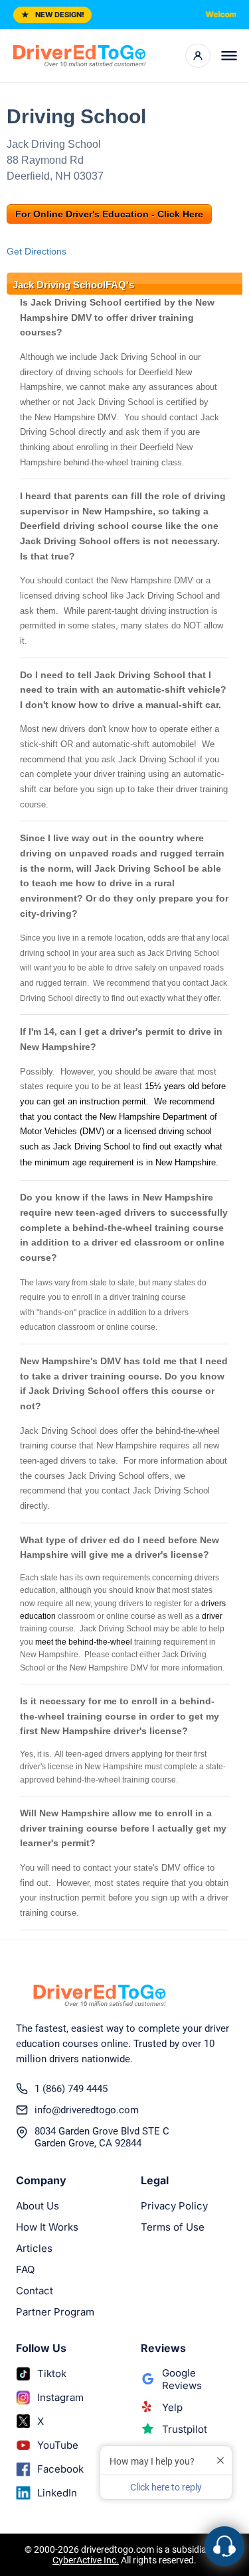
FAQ (25, 2269)
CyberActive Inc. (86, 2560)
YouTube (58, 2445)
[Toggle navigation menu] (229, 56)
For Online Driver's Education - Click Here (109, 214)
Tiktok (52, 2373)
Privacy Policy (174, 2206)
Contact (35, 2291)
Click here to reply (166, 2487)
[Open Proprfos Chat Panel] (224, 2546)
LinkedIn (57, 2493)
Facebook (60, 2469)
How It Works (47, 2227)
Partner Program (55, 2312)
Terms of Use (173, 2227)
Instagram (60, 2397)
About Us (38, 2206)
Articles (34, 2248)
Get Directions (37, 251)
